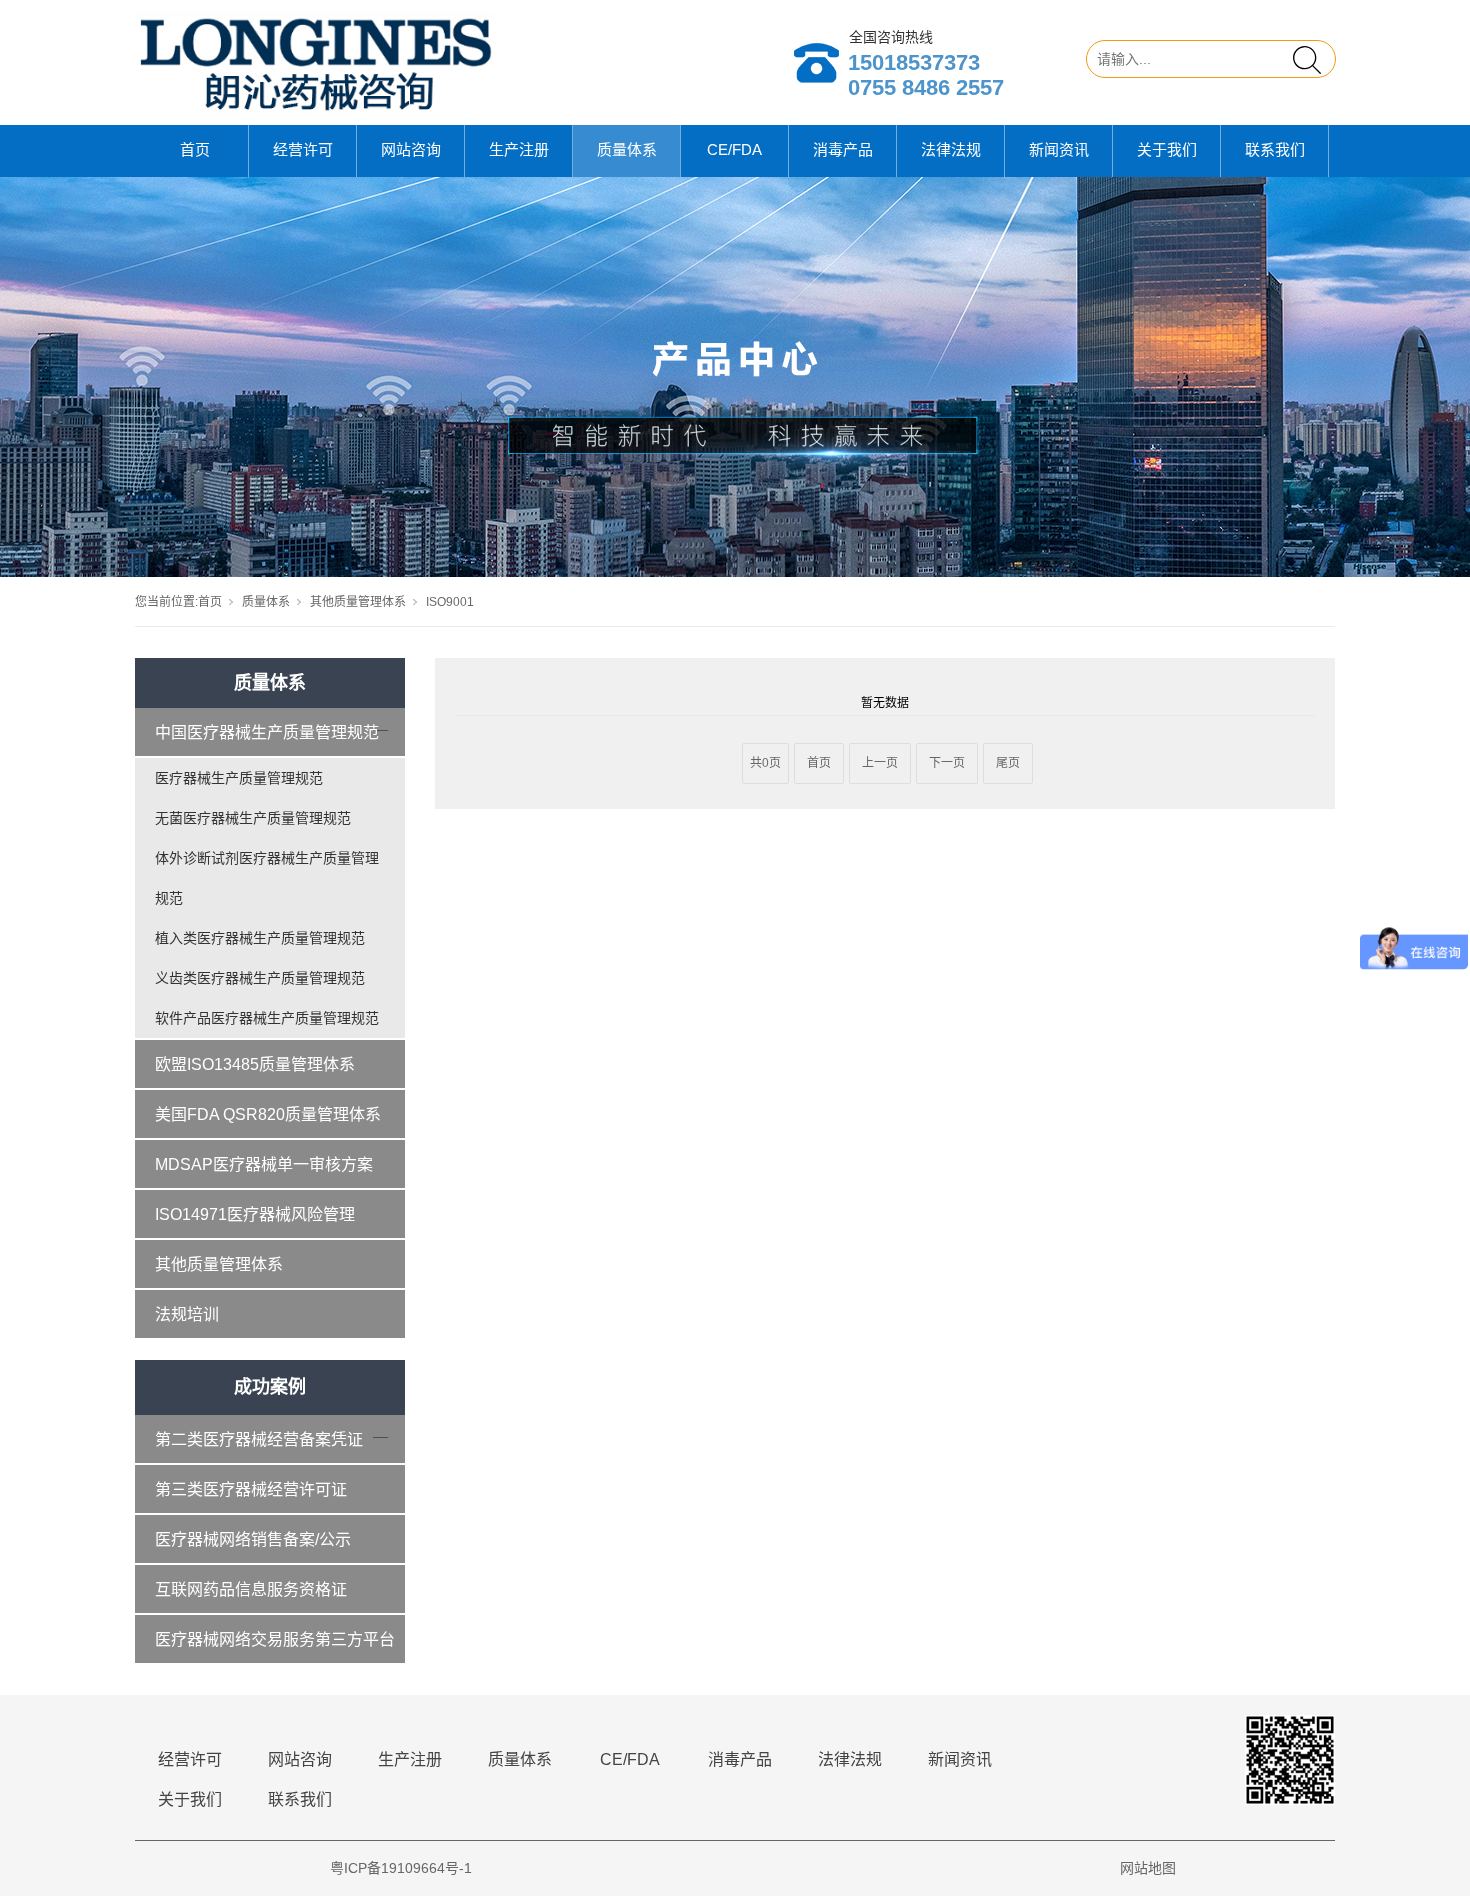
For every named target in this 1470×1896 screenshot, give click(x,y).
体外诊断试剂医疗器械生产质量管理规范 (267, 878)
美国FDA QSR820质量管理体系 (268, 1114)
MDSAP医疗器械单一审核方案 (264, 1164)
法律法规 (951, 149)
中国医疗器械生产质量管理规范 (267, 732)
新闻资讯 (1059, 149)
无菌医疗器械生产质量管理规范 (253, 818)
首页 (195, 149)
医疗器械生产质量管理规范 (239, 778)
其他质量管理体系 (358, 602)
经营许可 (303, 149)
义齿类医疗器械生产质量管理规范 (260, 978)
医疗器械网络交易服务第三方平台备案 (275, 1648)
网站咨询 (411, 149)
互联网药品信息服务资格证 (251, 1589)
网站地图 (1148, 1868)
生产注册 (519, 149)
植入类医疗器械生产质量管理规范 (260, 938)
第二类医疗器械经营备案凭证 (259, 1439)
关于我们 (1167, 149)
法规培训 (187, 1314)
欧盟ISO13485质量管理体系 (255, 1064)
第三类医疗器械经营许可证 (251, 1489)
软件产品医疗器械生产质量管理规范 (267, 1018)
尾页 (1008, 763)
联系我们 (1275, 149)
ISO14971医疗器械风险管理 (255, 1214)
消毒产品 (843, 149)
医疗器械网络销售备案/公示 (253, 1539)
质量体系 (627, 149)
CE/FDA (734, 149)
